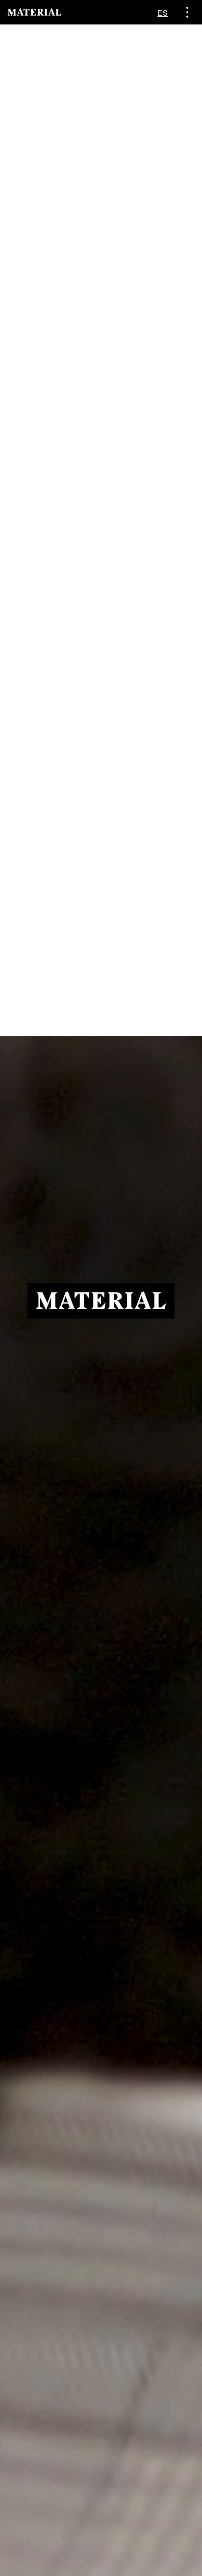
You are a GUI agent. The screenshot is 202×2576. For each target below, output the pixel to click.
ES (163, 12)
